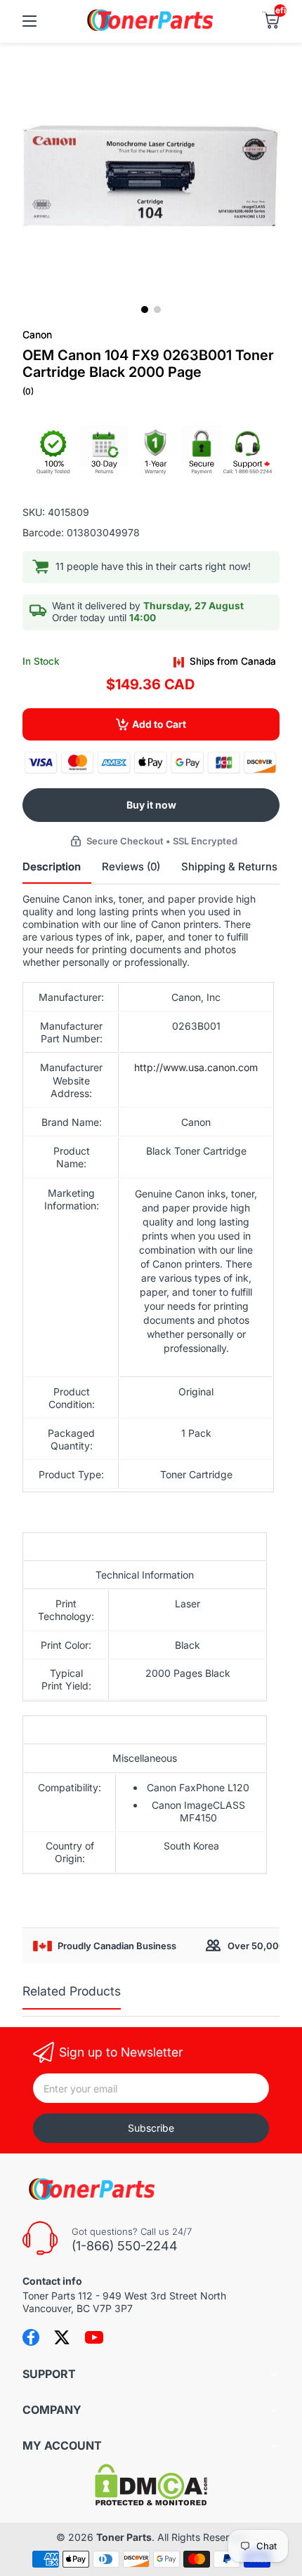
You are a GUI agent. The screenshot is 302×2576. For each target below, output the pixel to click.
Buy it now (151, 805)
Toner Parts (124, 2537)
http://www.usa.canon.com (196, 1067)
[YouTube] (94, 2337)
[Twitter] (62, 2337)
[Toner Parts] (151, 29)
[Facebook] (31, 2337)
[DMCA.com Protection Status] (151, 2502)
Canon (37, 334)
